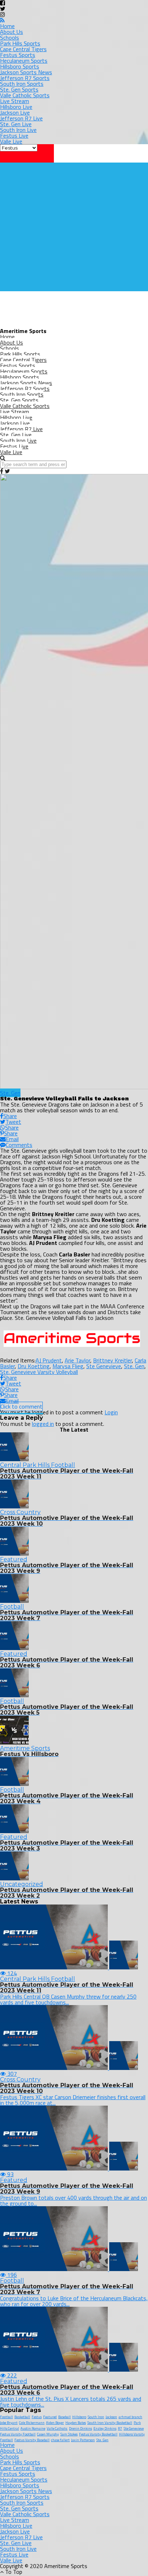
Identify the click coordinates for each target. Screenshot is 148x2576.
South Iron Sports (22, 84)
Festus (37, 2417)
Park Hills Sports (20, 43)
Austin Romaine (33, 2428)
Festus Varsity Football (18, 2434)
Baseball (64, 2417)
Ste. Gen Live (16, 124)
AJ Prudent (49, 1360)
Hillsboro (79, 2417)
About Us (11, 32)
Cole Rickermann (32, 2423)
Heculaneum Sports (24, 61)
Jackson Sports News (26, 72)
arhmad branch (130, 2417)
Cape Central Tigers (23, 49)
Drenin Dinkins (80, 2428)
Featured (50, 2417)
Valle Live (11, 141)
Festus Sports (18, 55)
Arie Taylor (77, 1360)
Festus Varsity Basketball (98, 2434)
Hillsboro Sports (20, 66)
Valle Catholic (57, 2428)
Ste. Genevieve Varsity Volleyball (39, 1372)
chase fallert (60, 2440)
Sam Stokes (69, 2434)
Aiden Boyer (55, 2423)
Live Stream (15, 101)
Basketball (22, 2417)
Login (111, 1412)
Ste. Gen (134, 1366)
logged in (43, 1424)
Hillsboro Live (16, 107)
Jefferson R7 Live (21, 118)
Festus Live (14, 136)
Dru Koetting (34, 1366)
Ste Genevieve (104, 1366)
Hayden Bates (76, 2423)
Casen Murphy (48, 2434)
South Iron (96, 2417)
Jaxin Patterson (83, 2440)
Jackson (111, 2417)
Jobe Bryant (9, 2423)
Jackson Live (15, 112)
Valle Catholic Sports (25, 95)
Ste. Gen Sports (19, 89)
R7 (120, 2428)
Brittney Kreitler (112, 1360)
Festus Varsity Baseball (32, 2440)
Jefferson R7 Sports (25, 78)
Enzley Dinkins (105, 2428)
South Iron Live (18, 130)
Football (6, 2417)
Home (7, 26)
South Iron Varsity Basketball (110, 2423)
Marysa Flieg (68, 1366)
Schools (10, 37)
